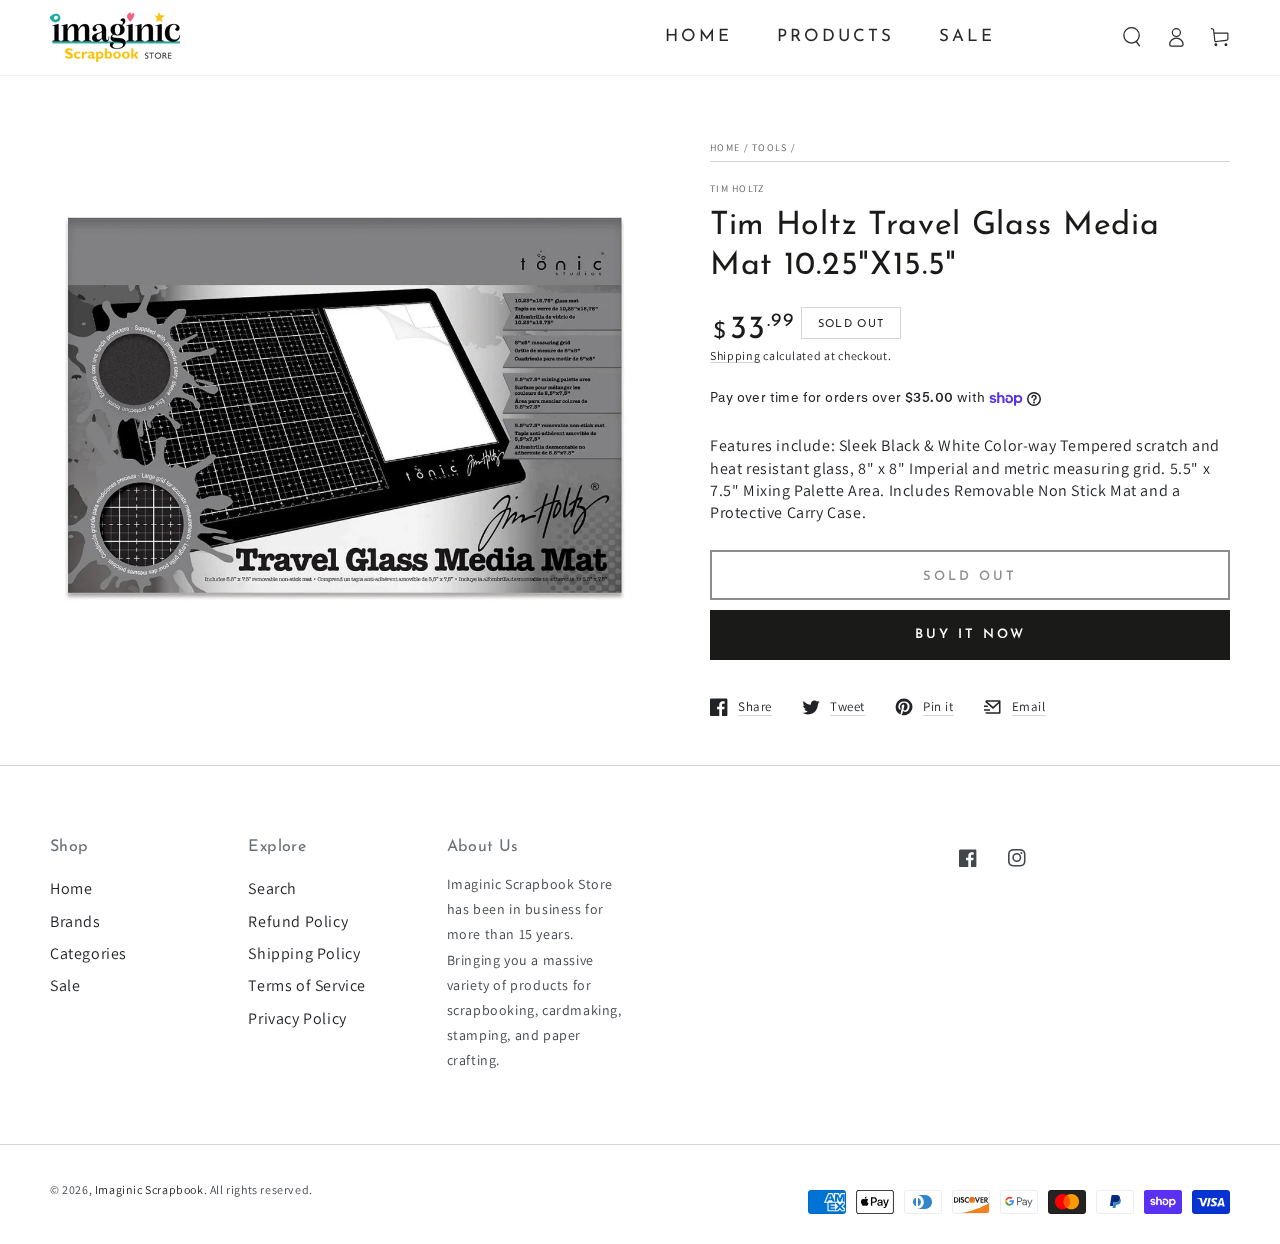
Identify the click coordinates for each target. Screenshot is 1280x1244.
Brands (75, 921)
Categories (88, 953)
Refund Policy (298, 921)
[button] (1132, 37)
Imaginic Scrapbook (149, 1189)
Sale (65, 985)
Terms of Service (307, 985)
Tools (770, 147)
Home (725, 147)
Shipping (735, 355)
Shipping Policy (304, 953)
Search (272, 888)
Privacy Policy (297, 1018)
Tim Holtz (737, 188)
